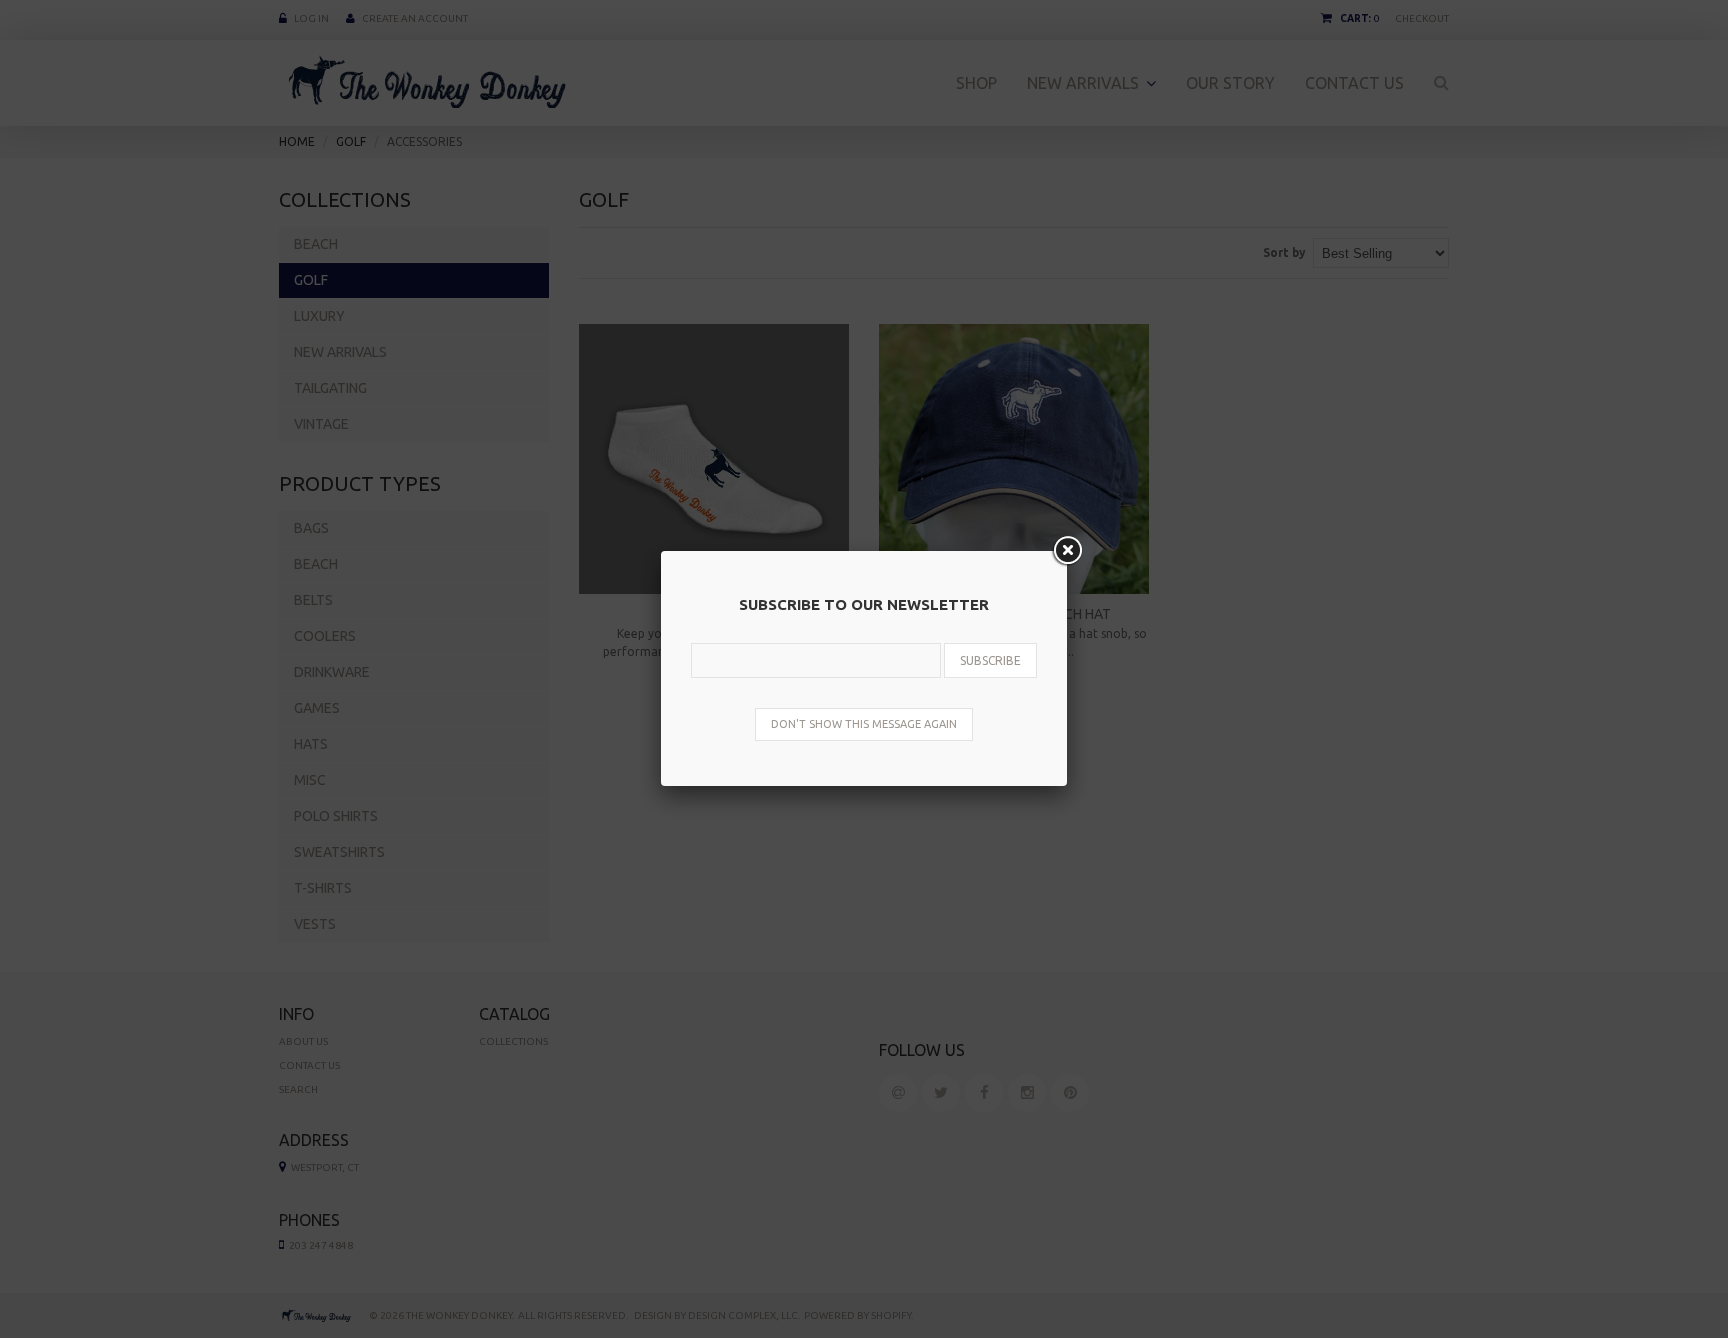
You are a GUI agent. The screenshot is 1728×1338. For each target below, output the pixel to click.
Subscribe (990, 660)
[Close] (1067, 551)
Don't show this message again (864, 724)
